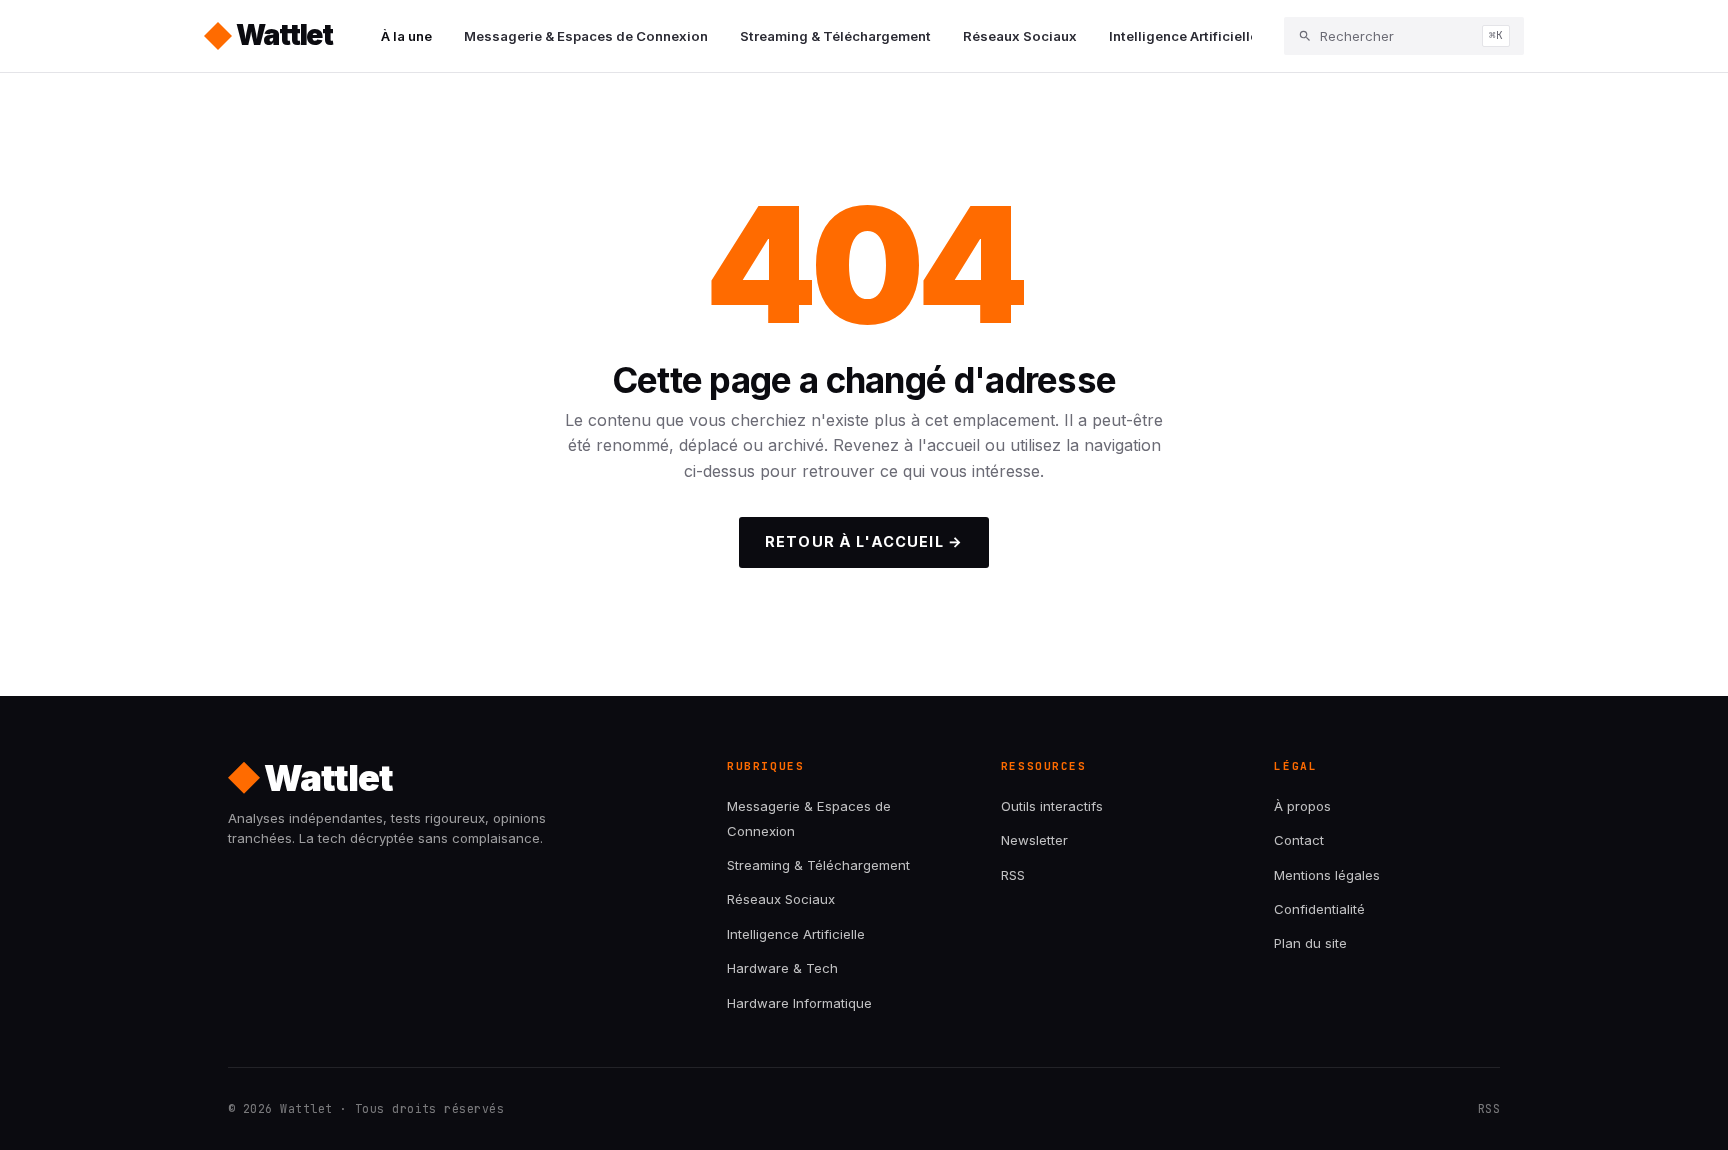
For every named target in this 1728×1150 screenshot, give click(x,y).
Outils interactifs (1052, 806)
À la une (406, 36)
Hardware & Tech (782, 968)
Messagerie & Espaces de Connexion (586, 36)
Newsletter (1034, 840)
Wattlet (284, 35)
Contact (1299, 840)
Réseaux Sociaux (1020, 36)
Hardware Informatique (799, 1003)
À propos (1302, 806)
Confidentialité (1319, 909)
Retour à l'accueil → (864, 541)
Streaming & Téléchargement (835, 36)
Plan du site (1310, 943)
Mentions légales (1327, 875)
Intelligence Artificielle (1183, 36)
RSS (1013, 875)
